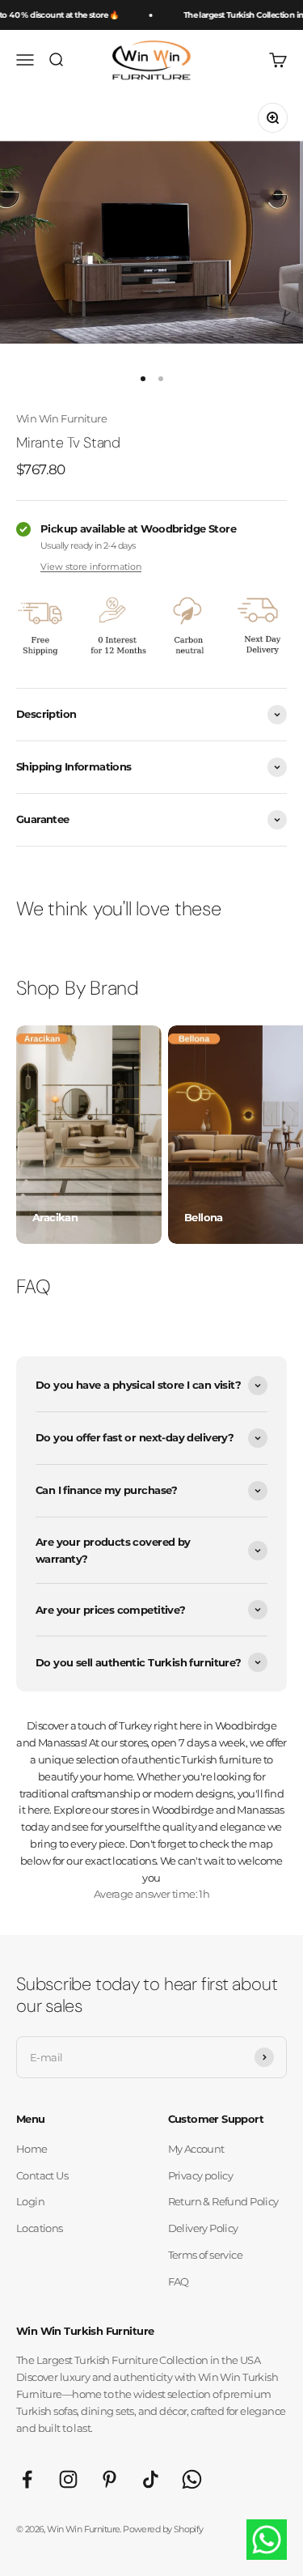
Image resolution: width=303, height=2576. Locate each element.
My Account (196, 2149)
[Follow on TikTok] (151, 2479)
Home (32, 2149)
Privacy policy (201, 2175)
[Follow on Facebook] (27, 2479)
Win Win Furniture (61, 418)
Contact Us (42, 2175)
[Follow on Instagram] (68, 2479)
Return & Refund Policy (223, 2201)
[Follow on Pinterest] (109, 2479)
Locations (40, 2228)
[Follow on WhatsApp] (192, 2479)
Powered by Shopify (163, 2529)
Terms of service (206, 2255)
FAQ (179, 2281)
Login (30, 2201)
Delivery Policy (203, 2228)
